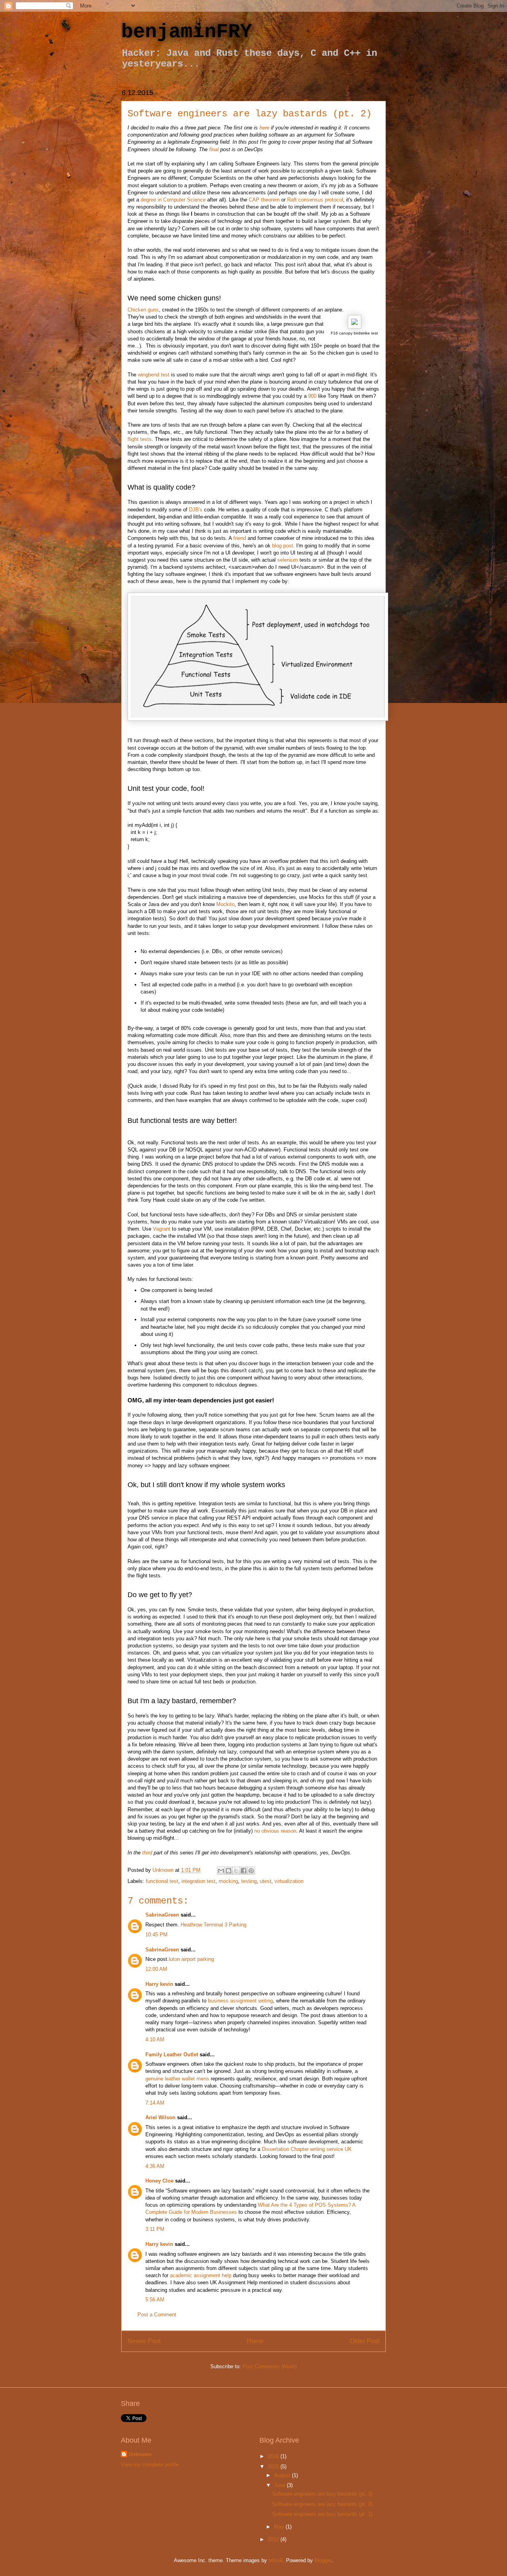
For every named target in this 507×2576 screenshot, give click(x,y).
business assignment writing (240, 2001)
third (147, 1853)
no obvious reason (275, 1831)
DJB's (196, 510)
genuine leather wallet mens (177, 2079)
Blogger (323, 2560)
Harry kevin (159, 1984)
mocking (228, 1881)
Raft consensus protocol (315, 200)
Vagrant (162, 1229)
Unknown (140, 2454)
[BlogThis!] (229, 1871)
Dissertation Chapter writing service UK (307, 2149)
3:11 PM (155, 2229)
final (214, 149)
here (264, 128)
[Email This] (221, 1871)
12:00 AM (156, 1969)
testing (249, 1881)
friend (240, 538)
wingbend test (154, 375)
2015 (274, 2467)
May (280, 2527)
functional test (162, 1881)
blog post (283, 546)
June (280, 2485)
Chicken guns (143, 310)
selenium (288, 560)
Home (255, 2341)
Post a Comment (157, 2315)
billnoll (276, 2560)
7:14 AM (155, 2103)
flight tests (140, 439)
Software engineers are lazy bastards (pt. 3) (322, 2494)
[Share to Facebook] (244, 1871)
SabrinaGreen (162, 1915)
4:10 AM (155, 2039)
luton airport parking (191, 1959)
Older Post (365, 2341)
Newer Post (144, 2341)
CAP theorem (264, 200)
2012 (274, 2539)
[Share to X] (236, 1871)
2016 (274, 2456)
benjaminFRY (187, 32)
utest (266, 1881)
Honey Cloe (159, 2181)
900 (312, 396)
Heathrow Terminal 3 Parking (213, 1925)
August (283, 2475)
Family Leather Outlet (172, 2055)
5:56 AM (155, 2300)
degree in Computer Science (173, 200)
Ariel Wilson (160, 2117)
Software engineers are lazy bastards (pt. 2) (322, 2504)
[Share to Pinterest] (251, 1871)
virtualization (289, 1881)
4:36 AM (155, 2166)
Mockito (225, 904)
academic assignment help (201, 2275)
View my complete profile (150, 2465)
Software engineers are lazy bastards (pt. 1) (322, 2514)
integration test (198, 1881)
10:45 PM (156, 1935)
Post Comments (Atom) (270, 2366)
